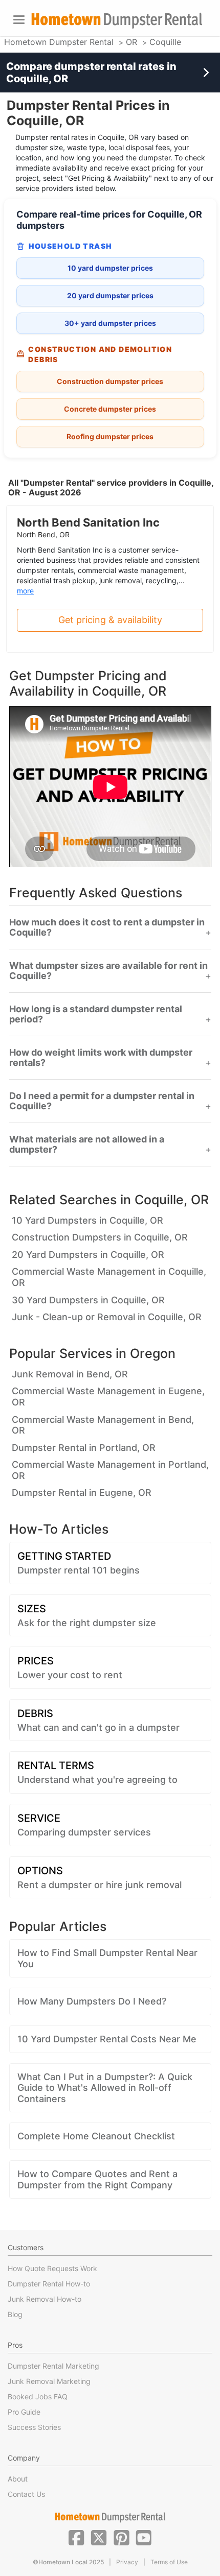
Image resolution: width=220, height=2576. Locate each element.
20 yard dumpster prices (110, 295)
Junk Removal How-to (45, 2299)
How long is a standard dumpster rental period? (96, 1014)
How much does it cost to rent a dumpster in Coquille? (107, 927)
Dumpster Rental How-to (49, 2284)
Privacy (127, 2562)
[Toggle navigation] (19, 20)
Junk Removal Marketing (49, 2381)
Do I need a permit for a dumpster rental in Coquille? (102, 1101)
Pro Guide (24, 2412)
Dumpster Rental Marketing (53, 2366)
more (25, 591)
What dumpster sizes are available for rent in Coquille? (108, 971)
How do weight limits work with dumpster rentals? (101, 1058)
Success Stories (34, 2427)
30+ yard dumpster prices (110, 323)
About (18, 2479)
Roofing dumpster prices (110, 436)
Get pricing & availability (110, 620)
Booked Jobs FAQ (38, 2396)
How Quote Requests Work (52, 2268)
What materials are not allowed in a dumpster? (87, 1144)
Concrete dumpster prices (110, 409)
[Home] (117, 21)
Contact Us (26, 2494)
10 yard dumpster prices (110, 268)
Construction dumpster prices (110, 381)
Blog (15, 2314)
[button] (76, 2537)
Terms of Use (169, 2562)
